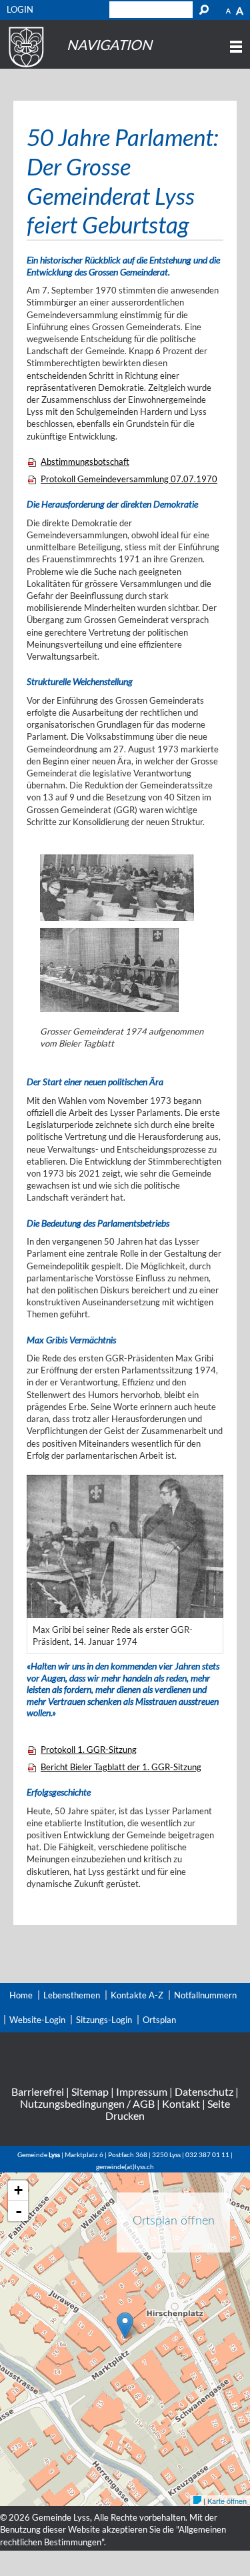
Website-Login (37, 2020)
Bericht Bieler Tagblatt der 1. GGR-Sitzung (121, 1767)
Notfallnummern (205, 1995)
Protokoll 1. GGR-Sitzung (89, 1750)
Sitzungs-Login (104, 2020)
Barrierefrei (38, 2091)
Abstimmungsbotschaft (85, 462)
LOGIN (20, 9)
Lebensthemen (72, 1995)
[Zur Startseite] (24, 67)
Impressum (142, 2091)
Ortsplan (159, 2020)
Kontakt (181, 2103)
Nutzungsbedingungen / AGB (87, 2103)
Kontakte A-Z (137, 1995)
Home (21, 1995)
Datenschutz (204, 2091)
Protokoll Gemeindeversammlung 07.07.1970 (129, 479)
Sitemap (90, 2091)
